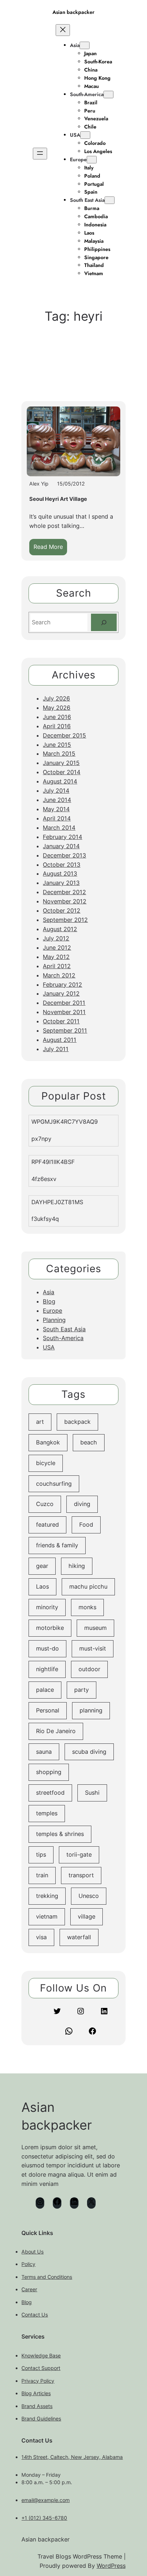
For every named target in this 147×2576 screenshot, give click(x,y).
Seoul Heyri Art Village (58, 499)
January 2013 (61, 883)
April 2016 (57, 726)
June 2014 (57, 800)
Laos (42, 1586)
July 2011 (56, 1049)
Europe (78, 159)
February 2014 (62, 837)
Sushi (92, 1793)
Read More (50, 549)
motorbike (50, 1628)
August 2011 (60, 1040)
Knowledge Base (41, 2355)
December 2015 (64, 735)
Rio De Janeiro (56, 1731)
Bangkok (48, 1442)
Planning (54, 1320)
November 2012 (65, 901)
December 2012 (64, 892)
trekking (47, 1896)
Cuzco (45, 1504)
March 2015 (59, 754)
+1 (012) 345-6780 (44, 2518)
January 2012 (61, 993)
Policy (28, 2264)
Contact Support (41, 2368)
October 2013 (62, 865)
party (82, 1690)
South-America (87, 94)
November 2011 (64, 1012)
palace (45, 1690)
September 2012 (65, 920)
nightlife (47, 1669)
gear (42, 1566)
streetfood (50, 1793)
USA (75, 135)
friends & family (57, 1545)
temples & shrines (60, 1834)
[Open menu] (40, 154)
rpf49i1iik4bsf (53, 1162)
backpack (77, 1422)
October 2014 (62, 772)
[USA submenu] (85, 135)
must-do (47, 1648)
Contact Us (35, 2315)
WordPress (111, 2566)
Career (29, 2289)
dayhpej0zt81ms (57, 1202)
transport (81, 1875)
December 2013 (64, 855)
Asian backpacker (73, 12)
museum (95, 1628)
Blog (49, 1301)
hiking (77, 1566)
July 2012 (56, 938)
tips (41, 1854)
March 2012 (59, 975)
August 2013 (60, 873)
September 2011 (65, 1030)
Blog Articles (36, 2393)
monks (87, 1607)
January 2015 (61, 763)
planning (91, 1710)
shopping (49, 1772)
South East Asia (87, 200)
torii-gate (79, 1854)
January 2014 (61, 846)
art (40, 1422)
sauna (44, 1752)
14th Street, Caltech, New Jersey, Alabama (72, 2457)
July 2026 (56, 698)
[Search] (104, 623)
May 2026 (57, 708)
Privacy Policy (38, 2381)
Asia (75, 45)
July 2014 (56, 791)
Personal (48, 1710)
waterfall (79, 1937)
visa (41, 1937)
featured (47, 1525)
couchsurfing (54, 1484)
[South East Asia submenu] (110, 200)
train (42, 1875)
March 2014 (59, 828)
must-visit (93, 1648)
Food (86, 1525)
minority (47, 1607)
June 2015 (57, 745)
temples (47, 1813)
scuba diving (89, 1752)
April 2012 (57, 966)
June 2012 (57, 948)
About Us (32, 2252)
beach (89, 1442)
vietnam (47, 1916)
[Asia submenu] (85, 45)
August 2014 (60, 781)
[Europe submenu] (92, 160)
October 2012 (62, 911)
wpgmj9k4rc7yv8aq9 (65, 1122)
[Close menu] (63, 30)
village (87, 1916)
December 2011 (64, 1003)
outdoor (89, 1669)
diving (82, 1504)
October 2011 (61, 1021)
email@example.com (45, 2500)
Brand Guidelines (41, 2418)
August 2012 (60, 929)
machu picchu (88, 1586)
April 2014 (57, 818)
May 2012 (56, 957)
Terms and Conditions (47, 2277)
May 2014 (56, 809)
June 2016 (57, 717)
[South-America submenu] (108, 95)
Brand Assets (37, 2406)
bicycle (46, 1463)
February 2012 (62, 985)
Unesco (89, 1896)
